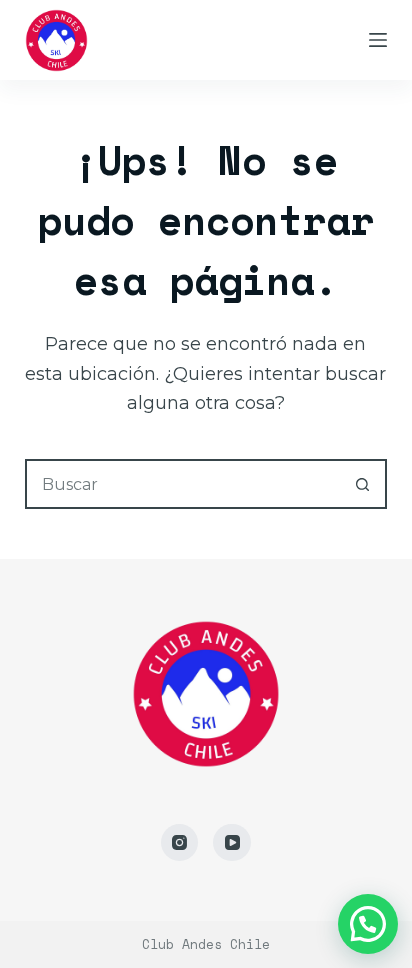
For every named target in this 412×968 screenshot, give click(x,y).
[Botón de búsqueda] (362, 484)
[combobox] (183, 484)
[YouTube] (232, 843)
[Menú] (378, 40)
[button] (368, 924)
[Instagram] (180, 843)
